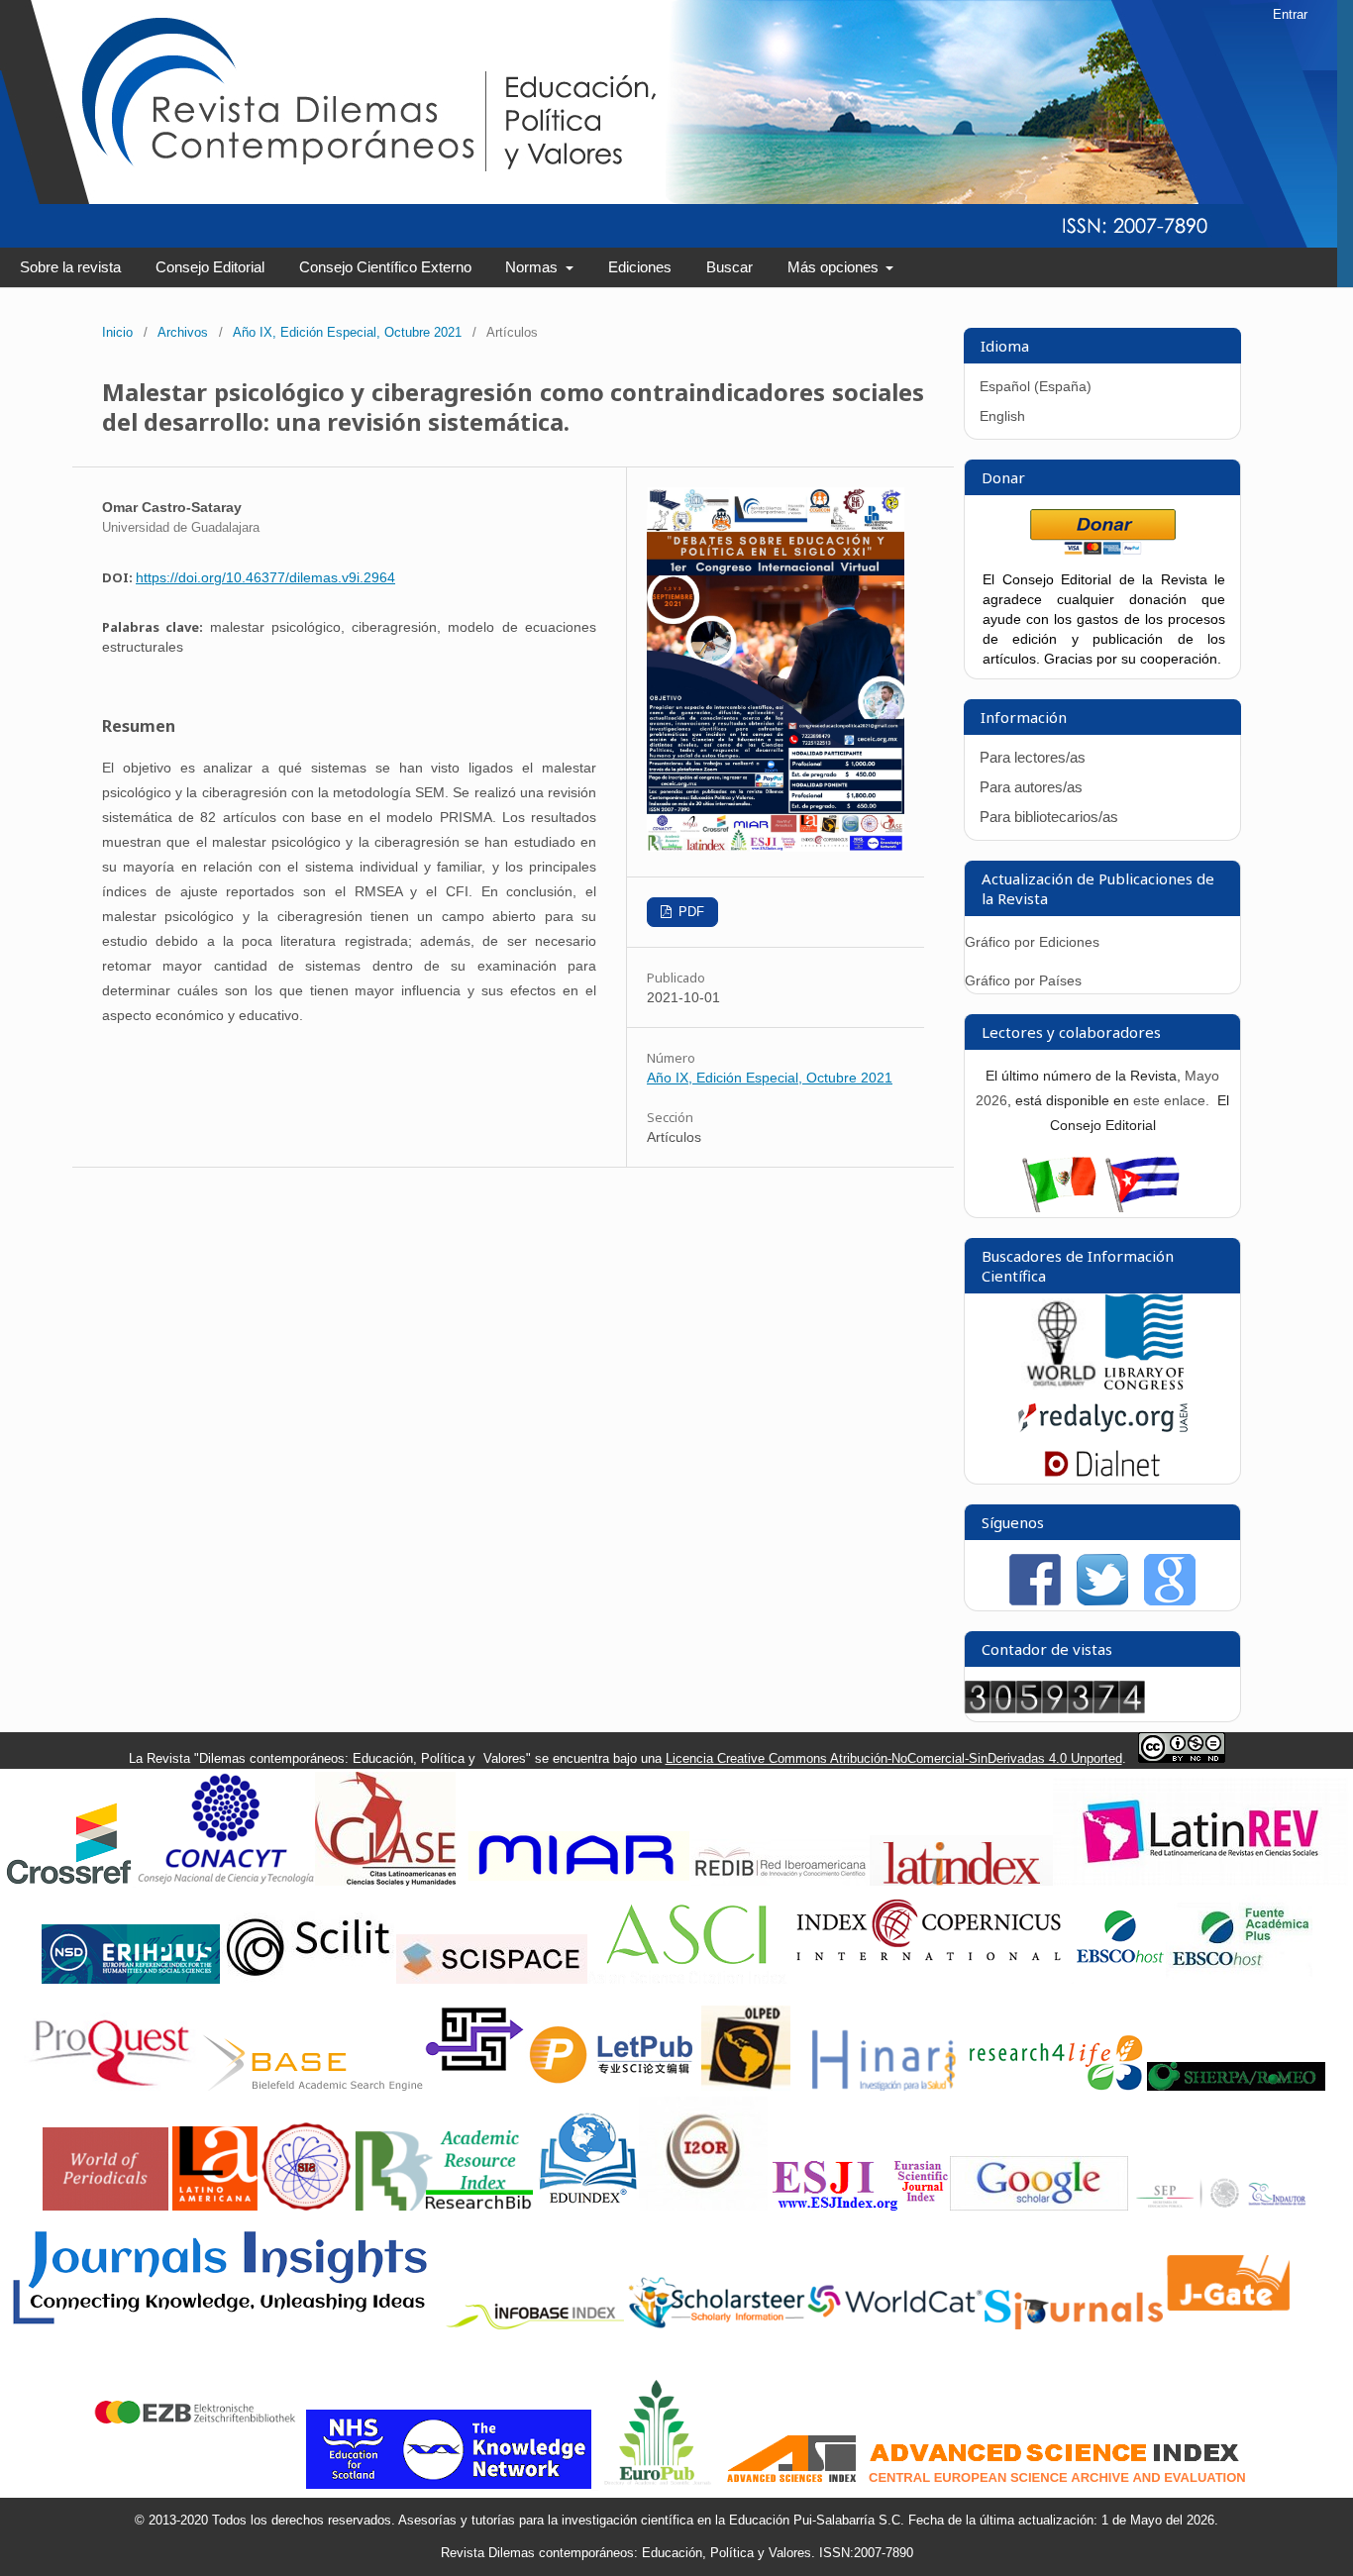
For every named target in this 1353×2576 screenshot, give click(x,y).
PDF (689, 912)
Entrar (1290, 14)
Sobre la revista (70, 267)
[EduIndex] (588, 2206)
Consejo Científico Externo (385, 267)
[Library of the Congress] (1144, 1385)
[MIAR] (575, 1881)
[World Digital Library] (1061, 1385)
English (1002, 416)
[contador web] (1055, 1708)
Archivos (183, 332)
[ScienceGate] (474, 2086)
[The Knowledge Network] (449, 2484)
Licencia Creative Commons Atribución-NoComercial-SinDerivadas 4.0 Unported (894, 1758)
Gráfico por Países (1025, 980)
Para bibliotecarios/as (1049, 817)
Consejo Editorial (210, 267)
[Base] (313, 2086)
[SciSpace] (492, 1979)
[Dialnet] (1102, 1474)
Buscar (729, 267)
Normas (533, 267)
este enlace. (1173, 1100)
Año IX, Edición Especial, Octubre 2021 (347, 332)
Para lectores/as (1033, 757)
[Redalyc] (1103, 1436)
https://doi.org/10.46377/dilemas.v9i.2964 (265, 577)
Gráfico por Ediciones (1032, 942)
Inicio (117, 332)
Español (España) (1036, 386)
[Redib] (781, 1881)
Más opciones (835, 267)
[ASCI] (686, 1979)
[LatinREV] (1201, 1881)
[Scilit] (308, 1979)
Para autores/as (1031, 787)
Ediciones (640, 267)
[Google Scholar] (1039, 2206)
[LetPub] (613, 2086)
